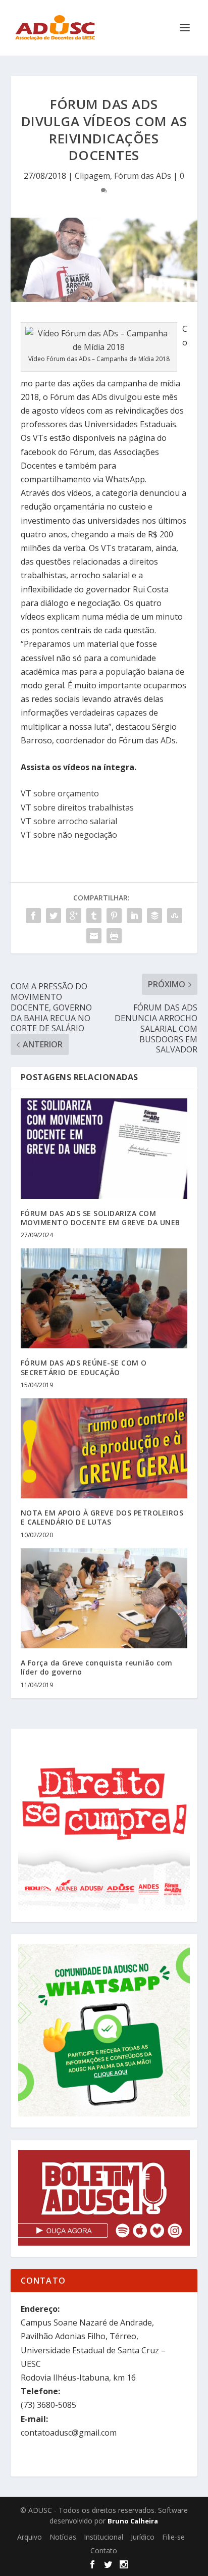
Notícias (63, 2537)
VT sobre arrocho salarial (69, 821)
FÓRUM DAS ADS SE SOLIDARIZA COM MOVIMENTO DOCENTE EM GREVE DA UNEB (100, 1218)
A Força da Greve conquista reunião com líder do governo (97, 1667)
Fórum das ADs (143, 176)
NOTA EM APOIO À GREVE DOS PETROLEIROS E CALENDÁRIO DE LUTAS (102, 1517)
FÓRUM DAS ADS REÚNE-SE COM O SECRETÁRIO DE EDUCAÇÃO (84, 1367)
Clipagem (92, 176)
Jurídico (143, 2537)
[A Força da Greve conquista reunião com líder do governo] (104, 1598)
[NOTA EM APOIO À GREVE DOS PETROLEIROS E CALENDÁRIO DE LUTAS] (104, 1448)
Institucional (103, 2537)
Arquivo (30, 2537)
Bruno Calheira (133, 2521)
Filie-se (173, 2537)
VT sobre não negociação (69, 835)
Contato (104, 2550)
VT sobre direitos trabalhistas (77, 807)
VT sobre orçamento (60, 793)
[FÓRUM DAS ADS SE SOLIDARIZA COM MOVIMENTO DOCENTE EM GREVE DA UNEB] (104, 1148)
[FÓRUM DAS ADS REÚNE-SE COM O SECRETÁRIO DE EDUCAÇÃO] (104, 1298)
